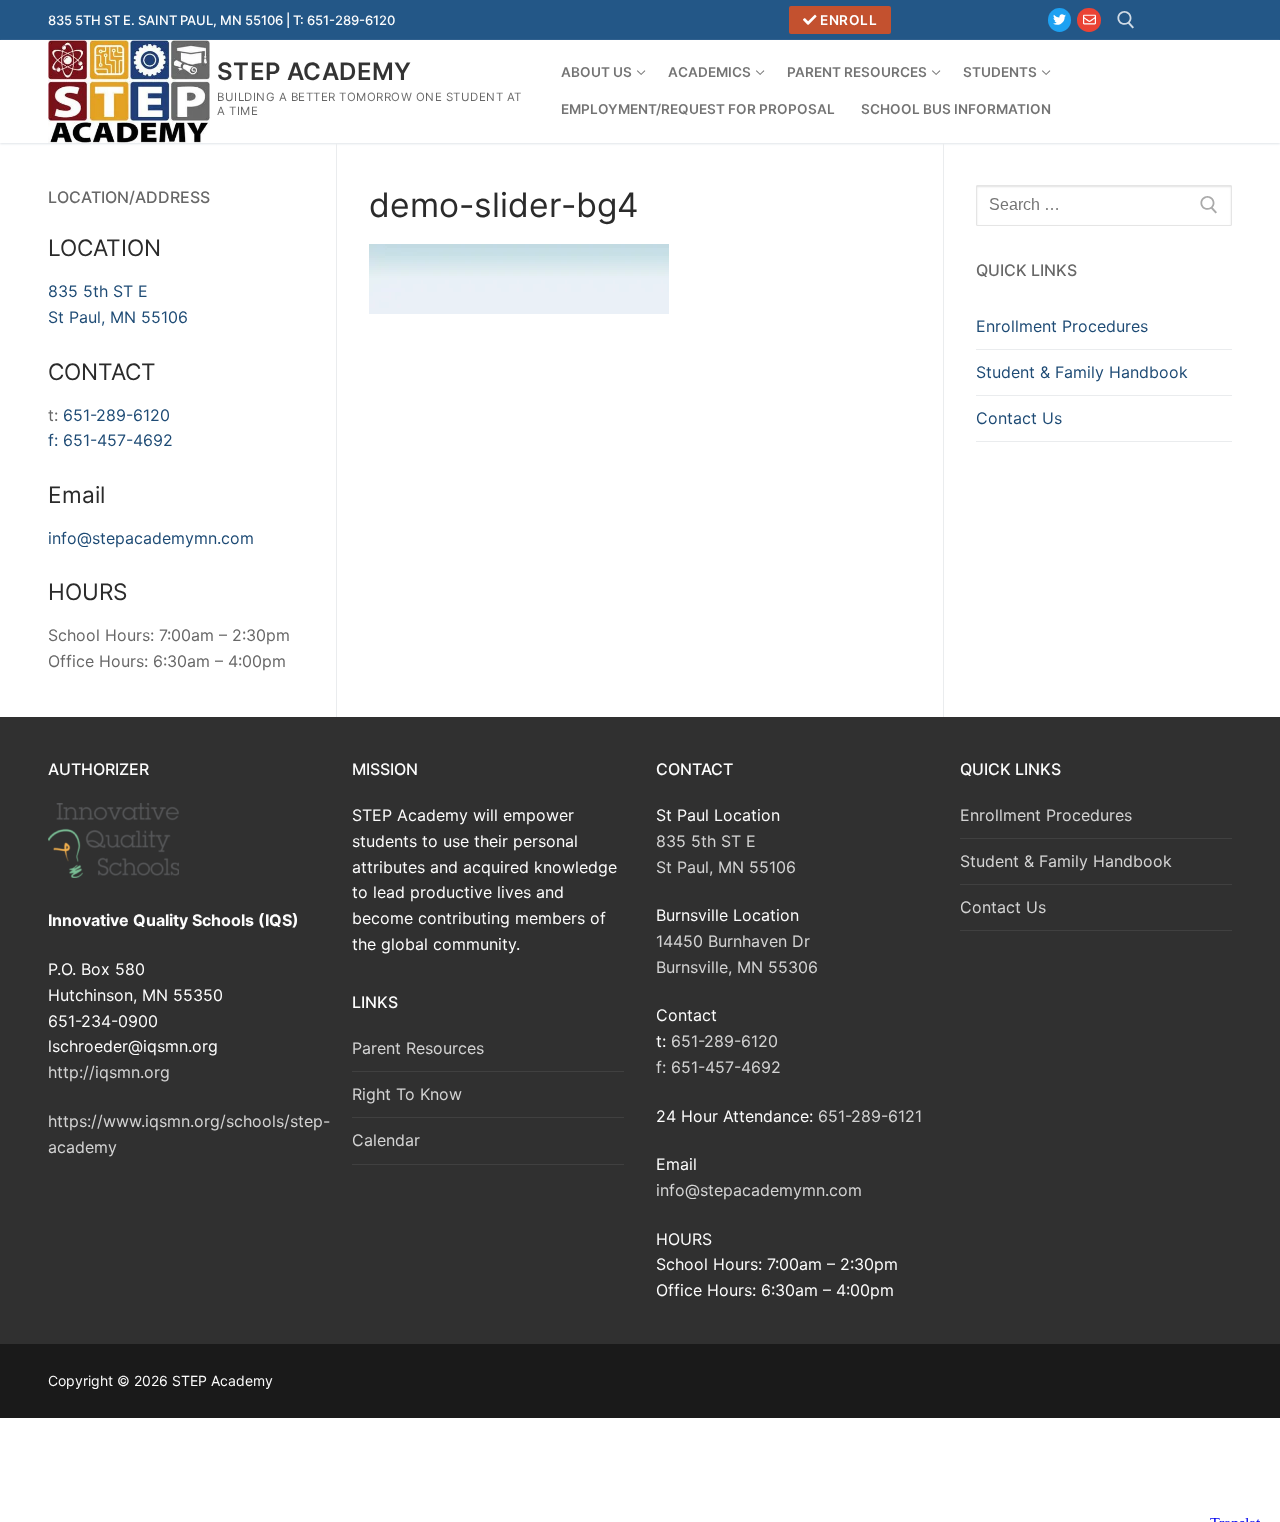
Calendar (386, 1140)
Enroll (847, 20)
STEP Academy (314, 71)
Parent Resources (418, 1048)
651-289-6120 (116, 415)
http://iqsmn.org (109, 1072)
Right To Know (407, 1094)
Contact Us (1019, 418)
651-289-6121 (870, 1116)
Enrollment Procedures (1062, 326)
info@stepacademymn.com (151, 538)
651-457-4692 (118, 440)
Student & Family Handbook (1082, 372)
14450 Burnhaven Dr (733, 941)
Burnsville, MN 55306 (737, 967)
